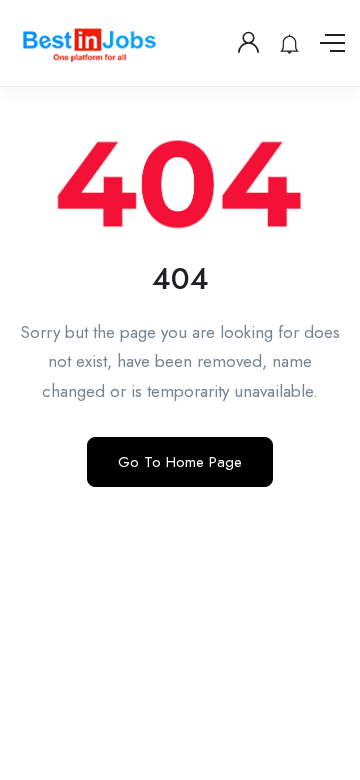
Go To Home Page (180, 462)
